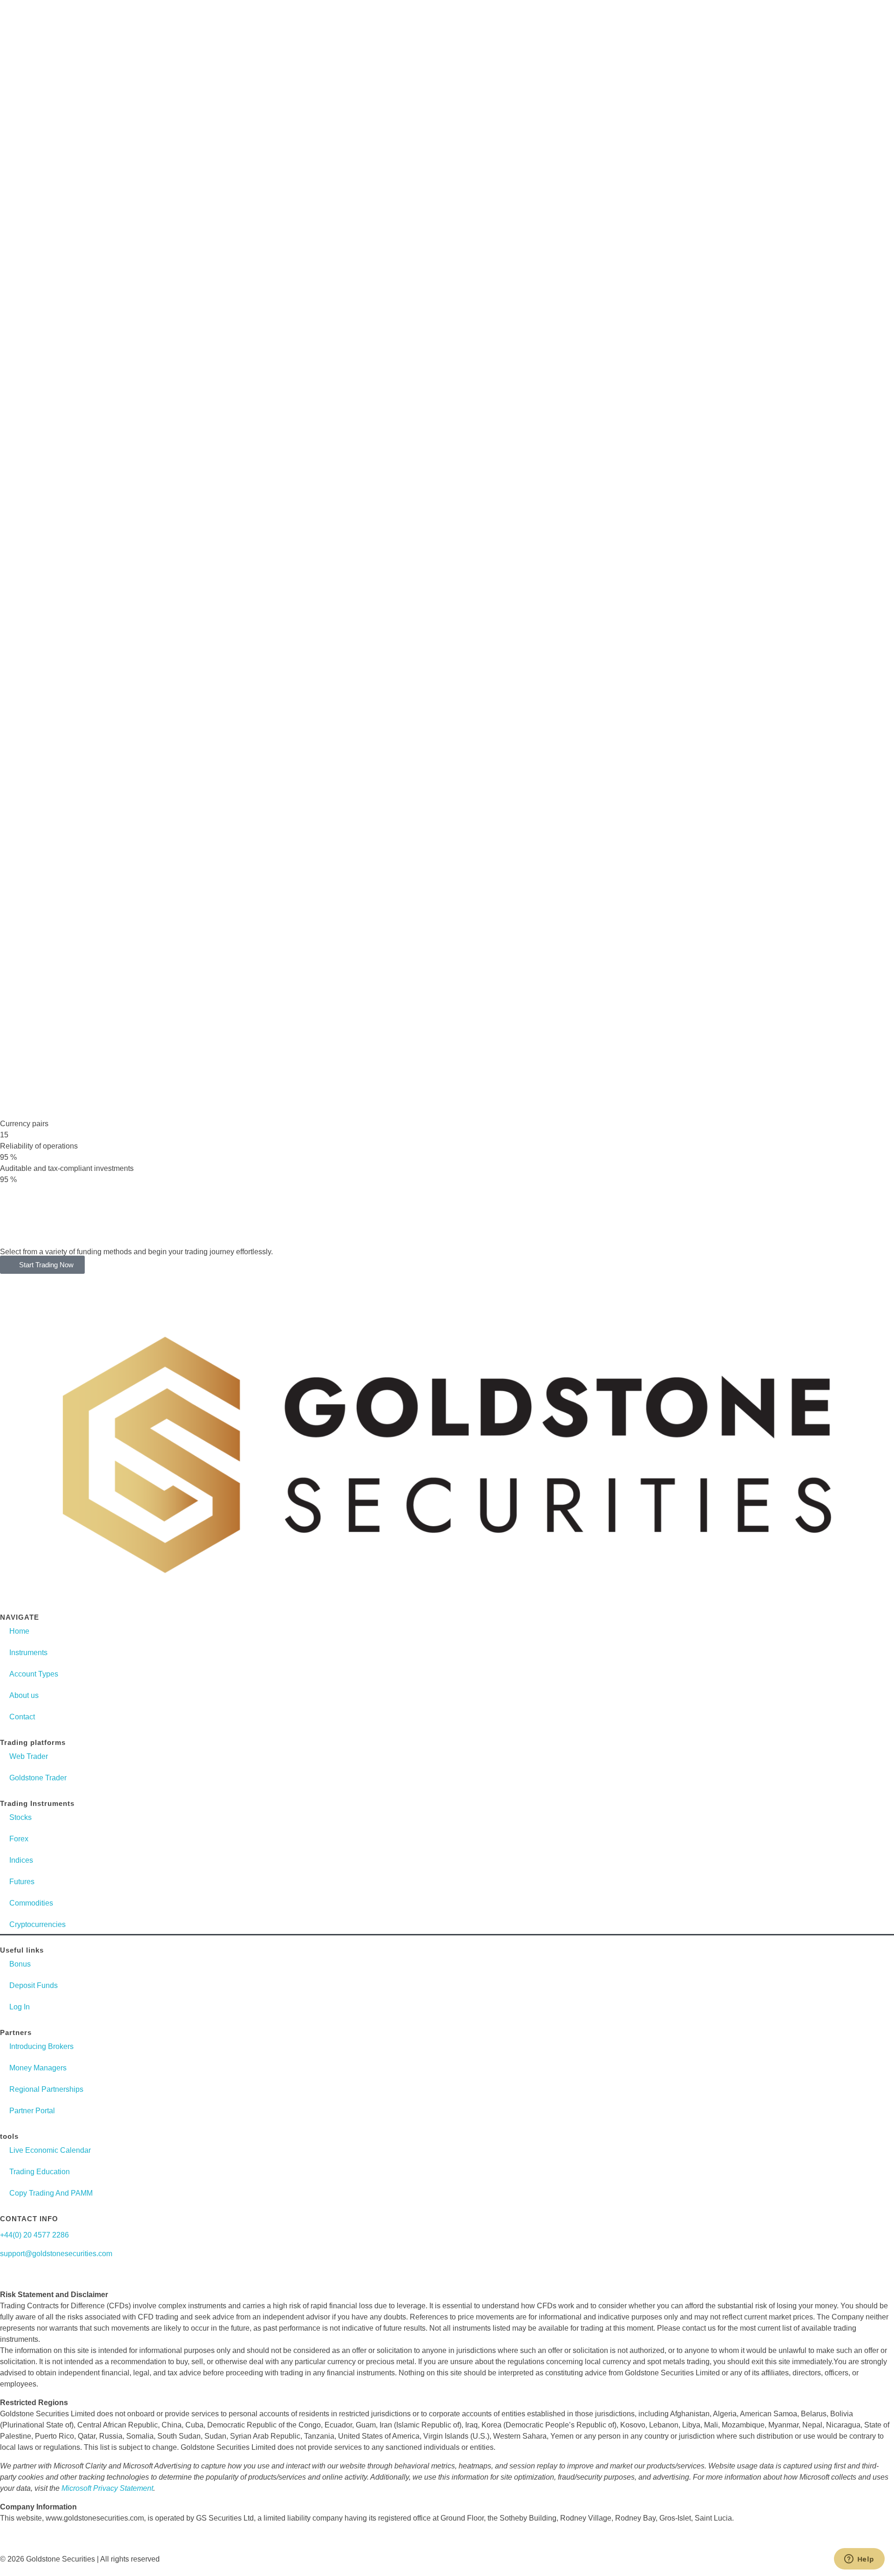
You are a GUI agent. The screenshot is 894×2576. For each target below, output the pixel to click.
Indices (21, 1860)
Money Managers (38, 2068)
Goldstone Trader (38, 1778)
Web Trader (29, 1756)
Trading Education (40, 2172)
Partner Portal (32, 2111)
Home (19, 1631)
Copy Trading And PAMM (51, 2193)
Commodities (31, 1903)
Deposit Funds (34, 1985)
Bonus (20, 1964)
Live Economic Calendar (50, 2150)
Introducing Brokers (41, 2046)
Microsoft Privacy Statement (107, 2488)
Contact (22, 1717)
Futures (22, 1882)
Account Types (34, 1674)
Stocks (20, 1817)
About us (24, 1695)
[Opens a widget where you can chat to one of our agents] (859, 2560)
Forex (19, 1839)
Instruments (28, 1653)
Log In (20, 2007)
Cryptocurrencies (37, 1924)
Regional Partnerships (46, 2089)
